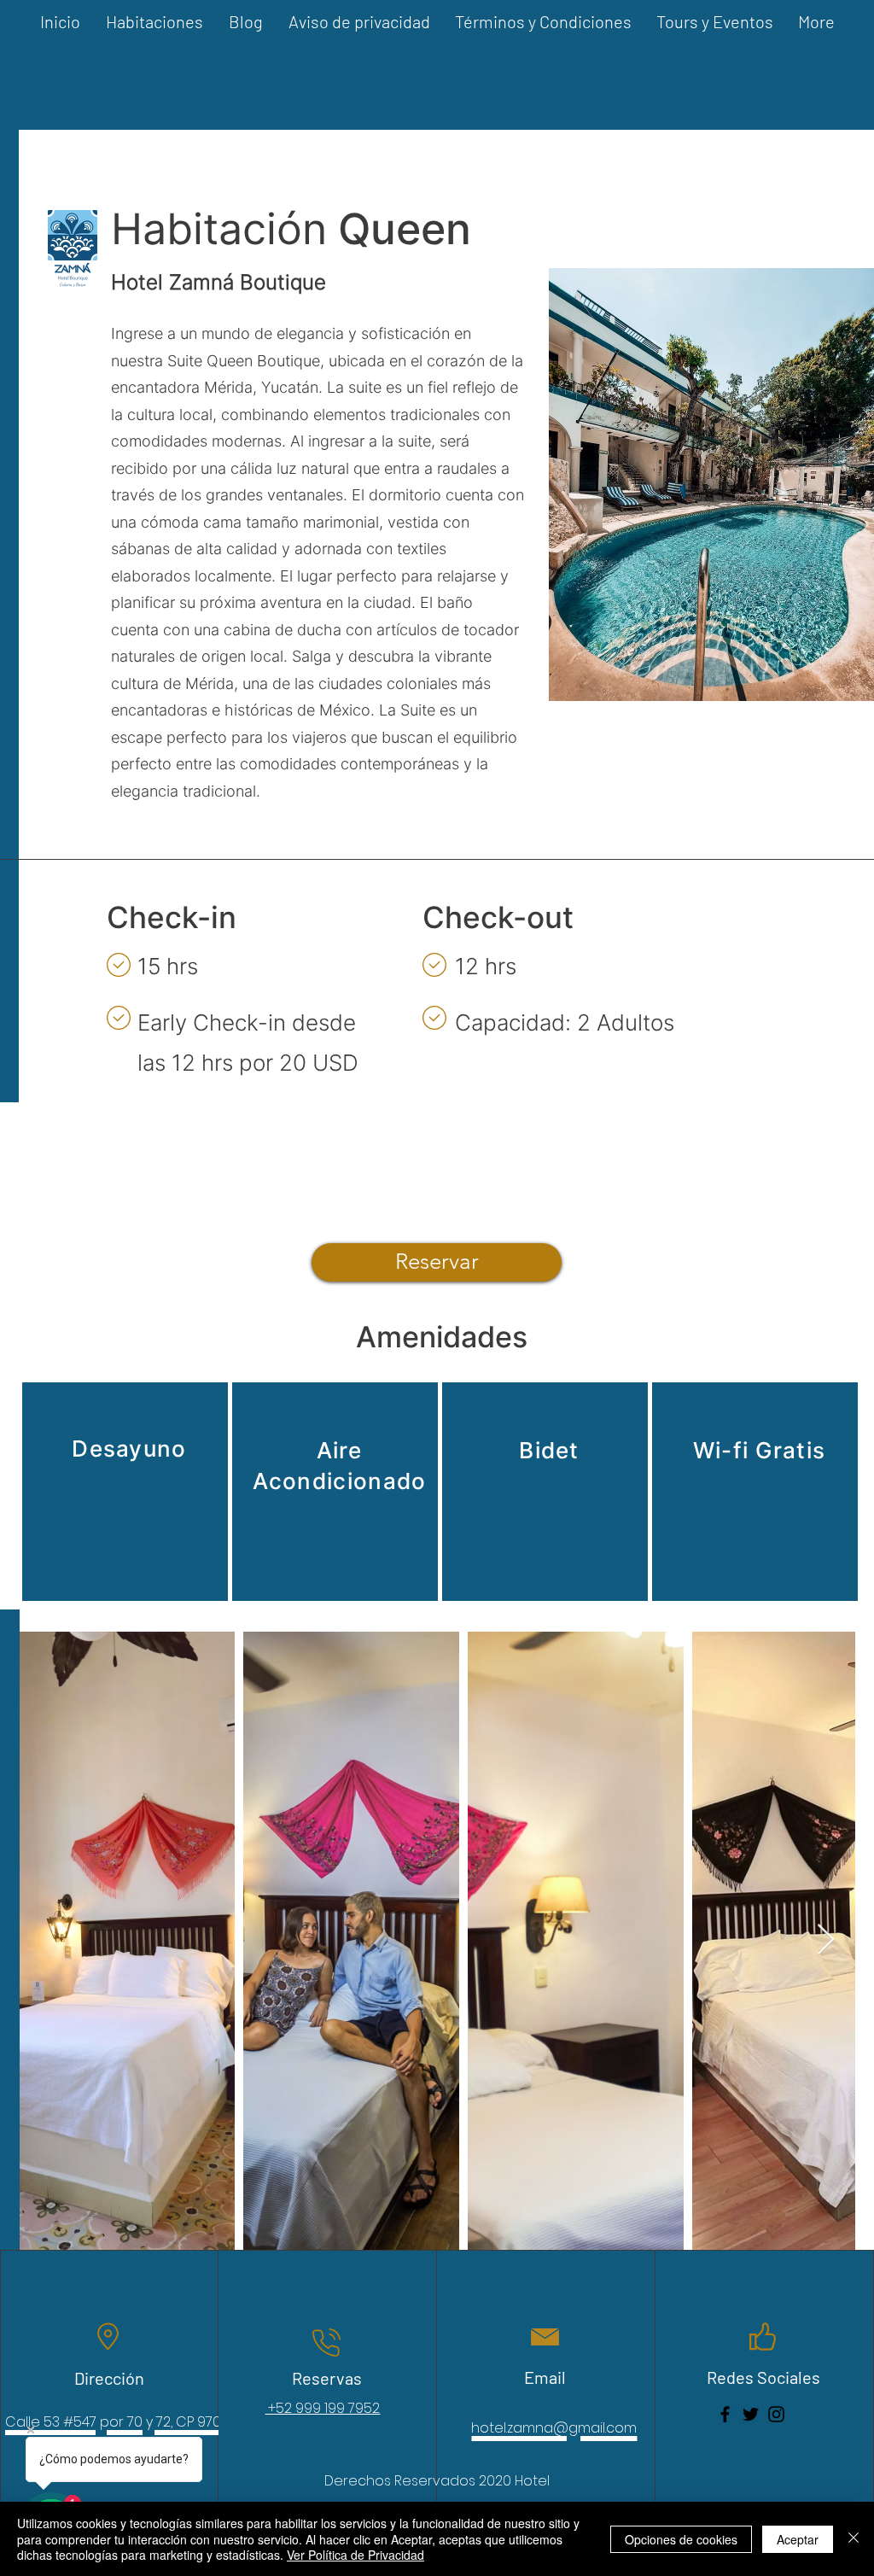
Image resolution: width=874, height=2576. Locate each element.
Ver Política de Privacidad (355, 2555)
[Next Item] (826, 1940)
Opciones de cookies (681, 2539)
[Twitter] (751, 2414)
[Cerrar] (854, 2539)
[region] (125, 1492)
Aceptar (798, 2539)
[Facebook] (725, 2414)
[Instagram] (776, 2414)
